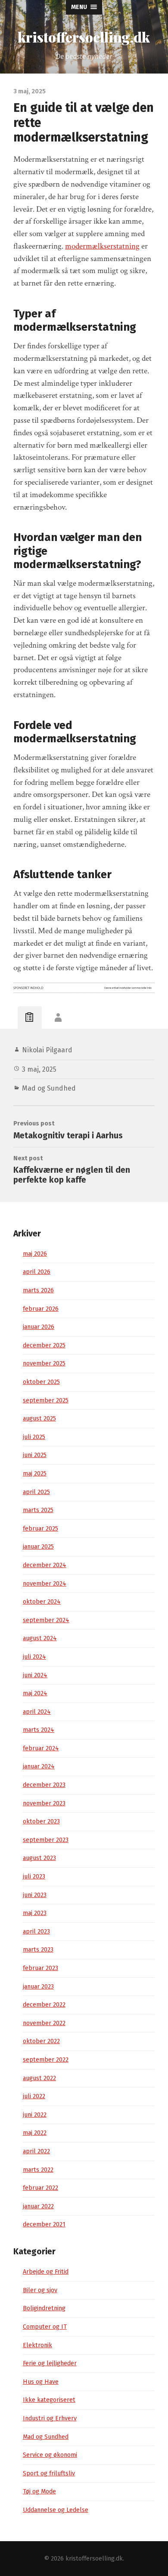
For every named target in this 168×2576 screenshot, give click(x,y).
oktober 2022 (41, 2041)
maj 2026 (35, 1254)
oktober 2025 (41, 1382)
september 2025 (46, 1400)
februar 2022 (40, 2188)
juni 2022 (35, 2115)
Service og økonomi (50, 2455)
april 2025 (36, 1492)
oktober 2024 (42, 1602)
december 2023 (44, 1785)
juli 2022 (34, 2096)
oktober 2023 (41, 1821)
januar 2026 (39, 1327)
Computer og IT (45, 2327)
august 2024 (40, 1638)
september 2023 (46, 1840)
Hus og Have (41, 2382)
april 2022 (36, 2151)
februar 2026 (41, 1309)
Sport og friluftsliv (49, 2473)
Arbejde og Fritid (46, 2272)
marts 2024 (39, 1730)
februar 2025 (40, 1529)
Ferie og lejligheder (50, 2363)
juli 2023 (34, 1877)
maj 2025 (35, 1474)
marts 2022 (38, 2170)
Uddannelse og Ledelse (56, 2510)
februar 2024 (41, 1748)
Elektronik (37, 2345)
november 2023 (44, 1803)
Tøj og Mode (39, 2491)
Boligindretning (44, 2308)
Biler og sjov (40, 2290)
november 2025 (44, 1363)
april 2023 (36, 1932)
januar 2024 (39, 1766)
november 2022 (44, 2023)
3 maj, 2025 (39, 1069)
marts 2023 (38, 1950)
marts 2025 (38, 1510)
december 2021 (44, 2224)
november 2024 (45, 1584)
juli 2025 (34, 1437)
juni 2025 (35, 1455)
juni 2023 (35, 1895)
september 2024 (46, 1620)
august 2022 (39, 2078)
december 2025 (44, 1345)
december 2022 (44, 2005)
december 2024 (45, 1565)
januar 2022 (38, 2206)
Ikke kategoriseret (49, 2400)
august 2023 (39, 1858)
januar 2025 (38, 1547)
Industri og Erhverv (50, 2418)
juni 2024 (35, 1675)
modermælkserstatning (102, 246)
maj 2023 (35, 1913)
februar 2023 (40, 1968)
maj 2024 (35, 1693)
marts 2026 (38, 1290)
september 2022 (46, 2060)
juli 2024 (34, 1657)
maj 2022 (35, 2133)
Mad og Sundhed (49, 1088)
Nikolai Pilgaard (47, 1050)
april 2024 (37, 1712)
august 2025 (39, 1419)
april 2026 (37, 1272)
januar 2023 (38, 1987)
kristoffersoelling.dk (84, 37)
